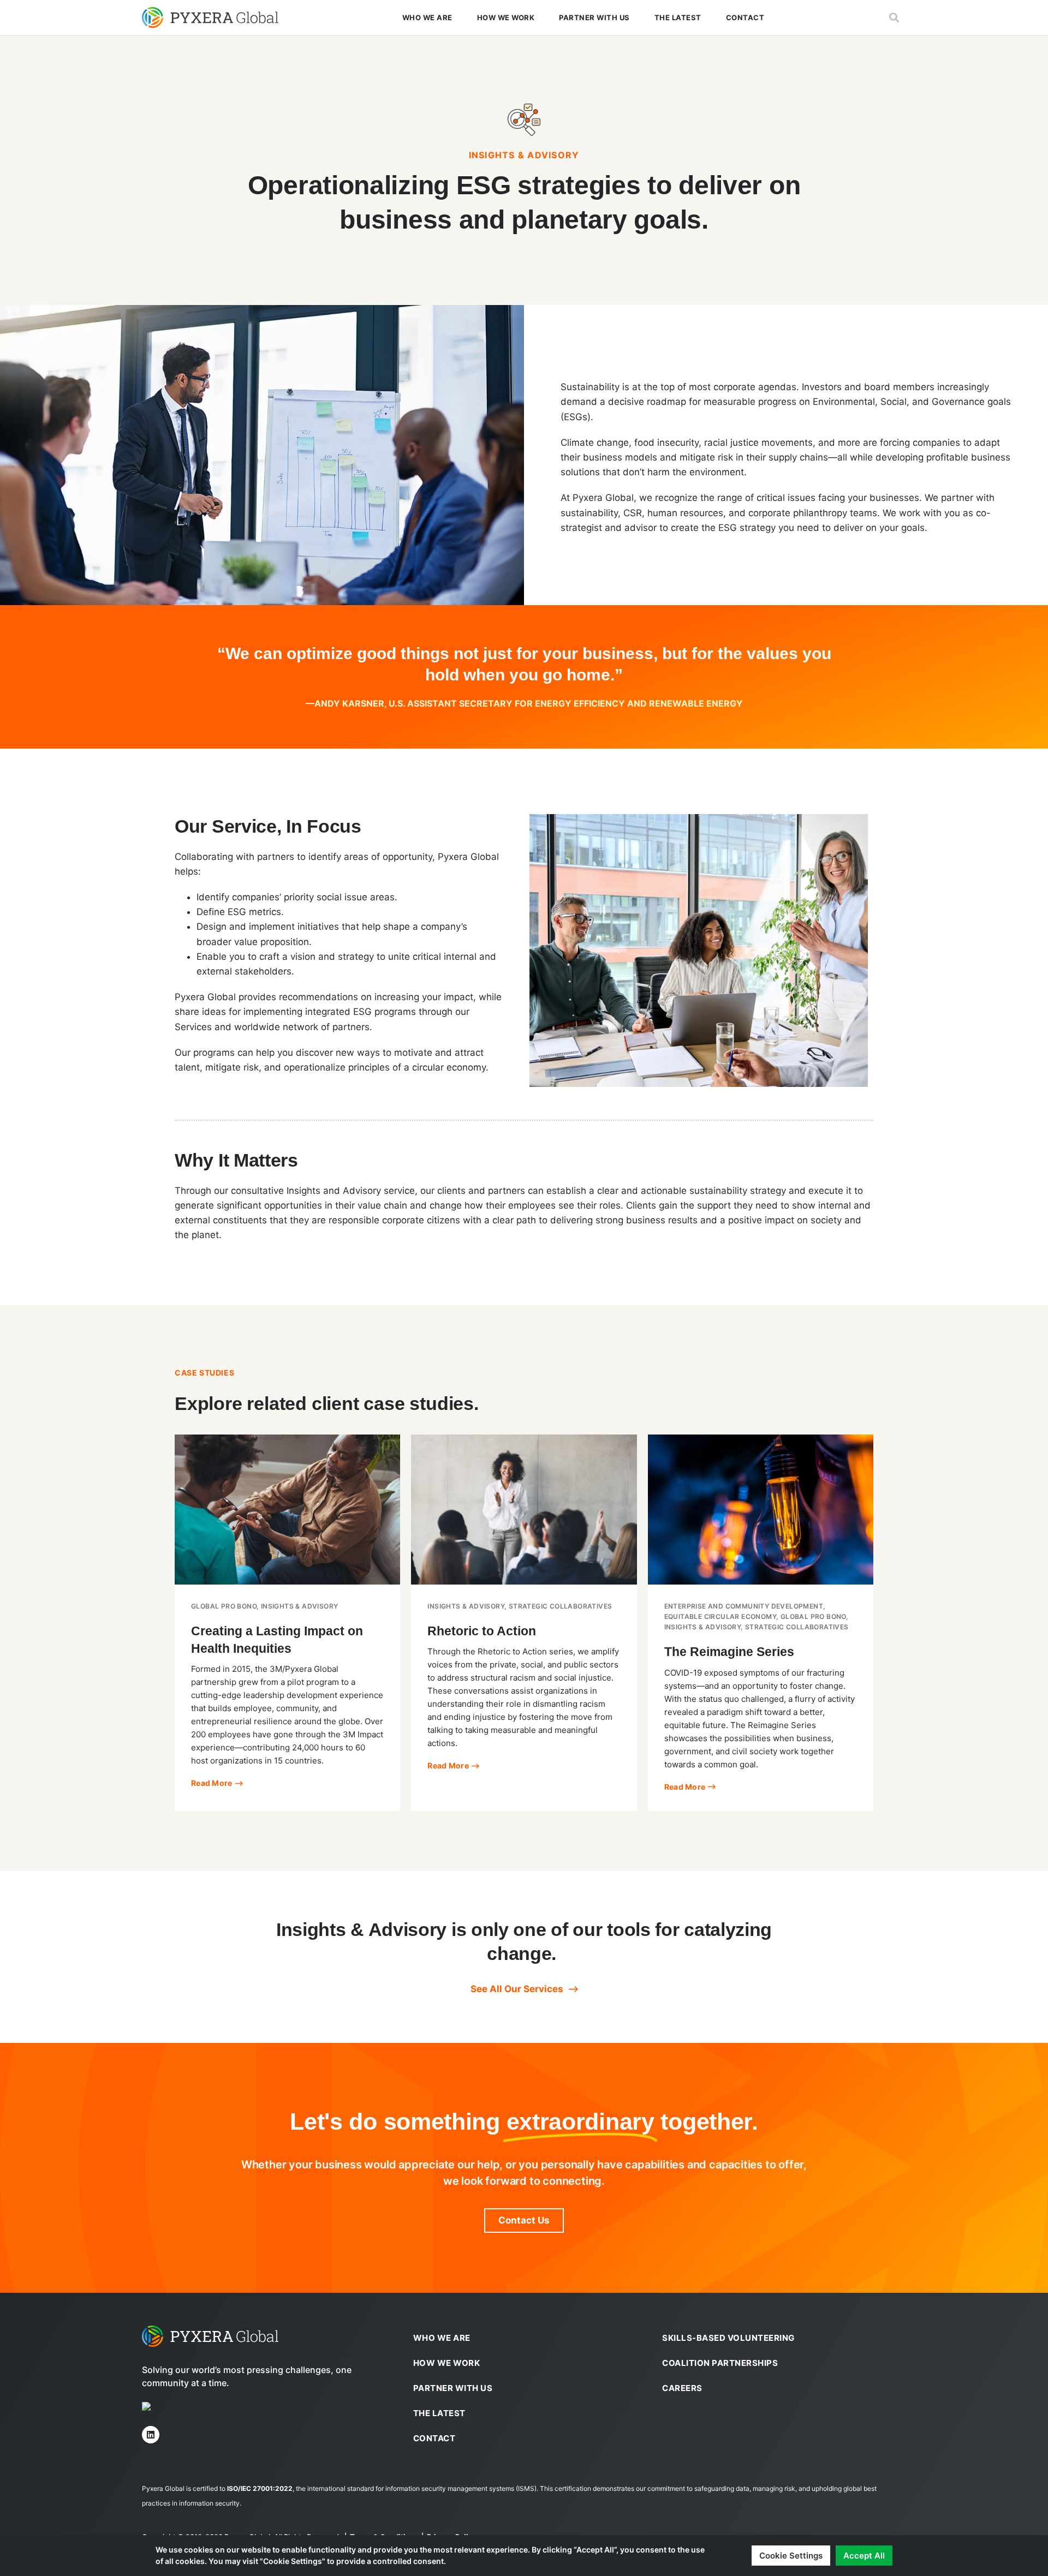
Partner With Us (594, 17)
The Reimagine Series (729, 1652)
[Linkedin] (151, 2435)
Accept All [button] (864, 2556)
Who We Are (427, 17)
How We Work (506, 17)
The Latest (678, 17)
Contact (745, 17)
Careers (682, 2388)
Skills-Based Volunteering (728, 2338)
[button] (894, 18)
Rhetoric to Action (482, 1631)
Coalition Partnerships (720, 2363)
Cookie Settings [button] (791, 2556)
